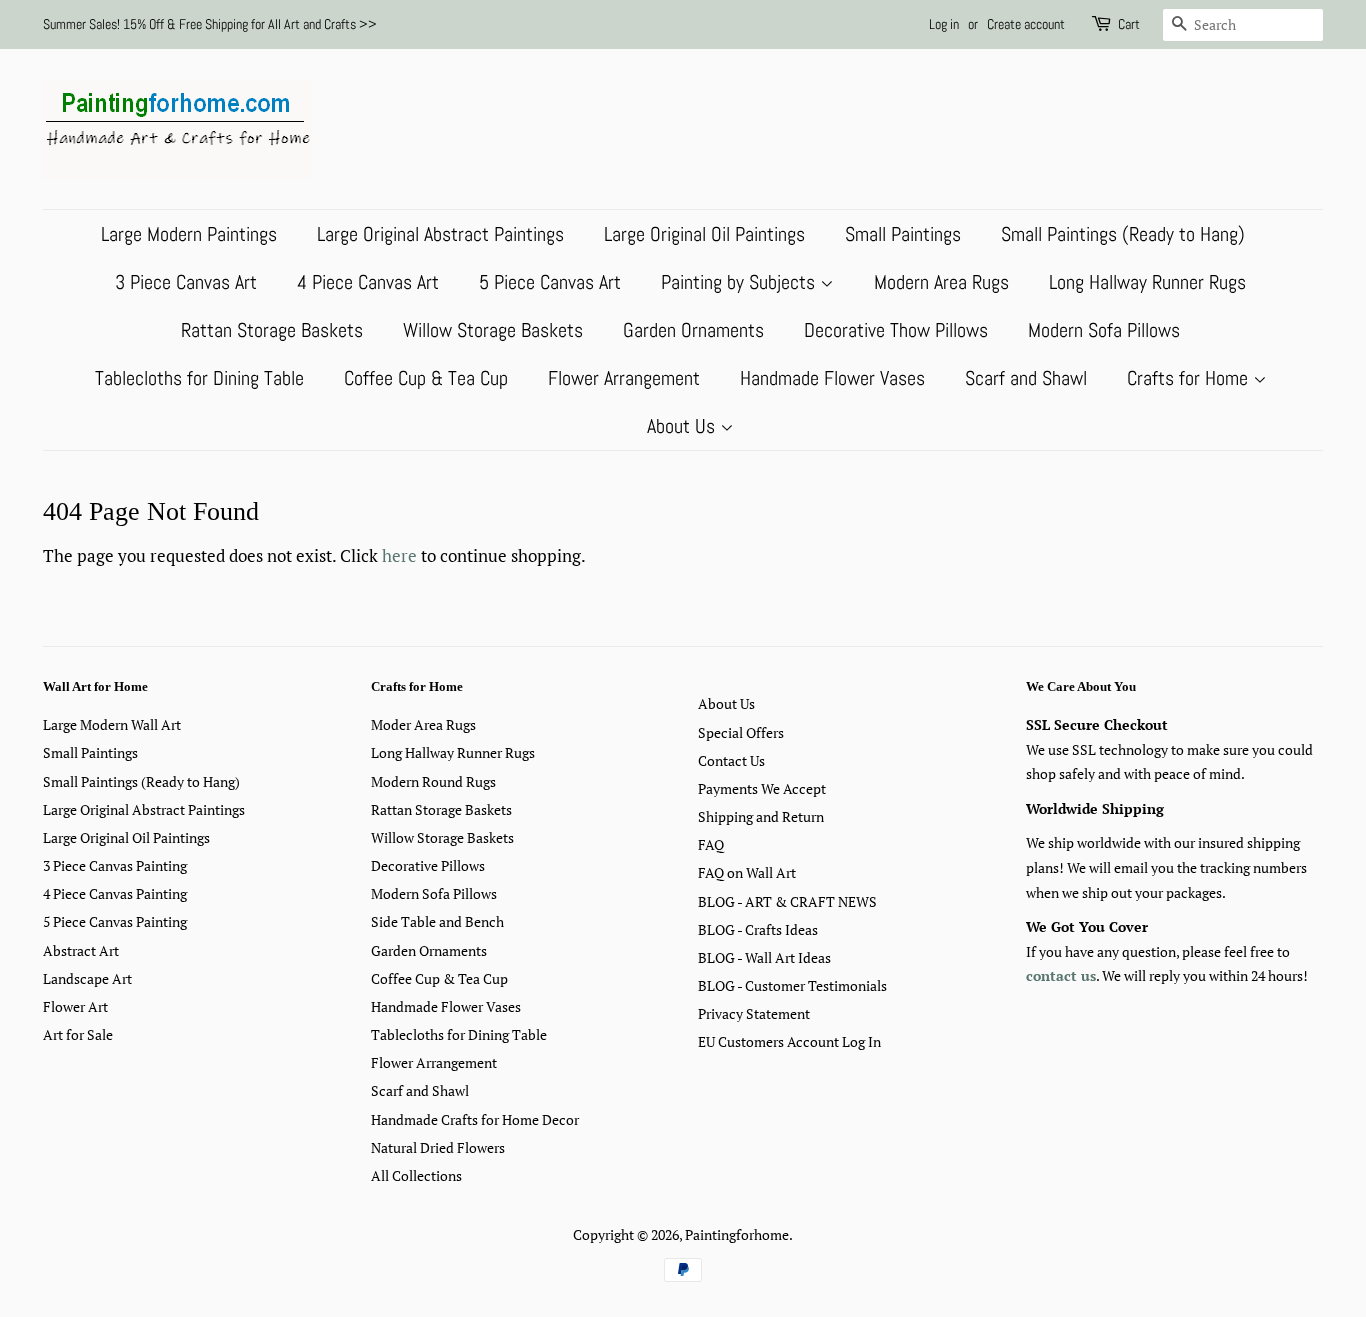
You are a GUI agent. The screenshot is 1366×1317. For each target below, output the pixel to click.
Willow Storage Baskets (493, 330)
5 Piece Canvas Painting (115, 921)
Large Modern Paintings (189, 234)
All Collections (416, 1175)
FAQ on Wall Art (747, 872)
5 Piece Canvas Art (550, 282)
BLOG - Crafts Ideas (758, 929)
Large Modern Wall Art (112, 724)
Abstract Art (81, 950)
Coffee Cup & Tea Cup (426, 378)
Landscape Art (87, 978)
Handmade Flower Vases (832, 378)
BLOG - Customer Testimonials (792, 985)
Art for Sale (78, 1034)
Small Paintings (903, 234)
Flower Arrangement (624, 378)
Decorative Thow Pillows (896, 330)
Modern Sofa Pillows (1104, 330)
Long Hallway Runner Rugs (1147, 282)
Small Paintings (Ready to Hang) (1123, 234)
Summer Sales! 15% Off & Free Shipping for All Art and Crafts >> (210, 24)
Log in (944, 24)
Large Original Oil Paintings (704, 234)
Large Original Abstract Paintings (440, 234)
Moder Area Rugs (423, 724)
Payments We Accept (762, 788)
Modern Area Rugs (941, 282)
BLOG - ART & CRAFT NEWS (787, 901)
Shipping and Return (761, 816)
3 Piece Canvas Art (186, 282)
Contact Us (731, 760)
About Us (683, 426)
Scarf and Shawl (1026, 378)
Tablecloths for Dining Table (199, 378)
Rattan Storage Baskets (272, 330)
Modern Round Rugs (433, 781)
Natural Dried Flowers (438, 1147)
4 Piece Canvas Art (368, 282)
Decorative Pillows (428, 865)
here (399, 555)
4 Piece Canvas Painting (115, 893)
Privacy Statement (754, 1013)
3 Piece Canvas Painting (115, 865)
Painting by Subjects (740, 282)
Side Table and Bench (437, 921)
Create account (1026, 24)
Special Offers (741, 732)
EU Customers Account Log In (789, 1041)
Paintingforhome (737, 1234)
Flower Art (75, 1006)
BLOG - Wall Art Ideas (764, 957)
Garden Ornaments (693, 330)
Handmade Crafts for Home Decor (475, 1119)
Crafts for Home (1190, 378)
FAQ (711, 844)
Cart (1129, 24)
